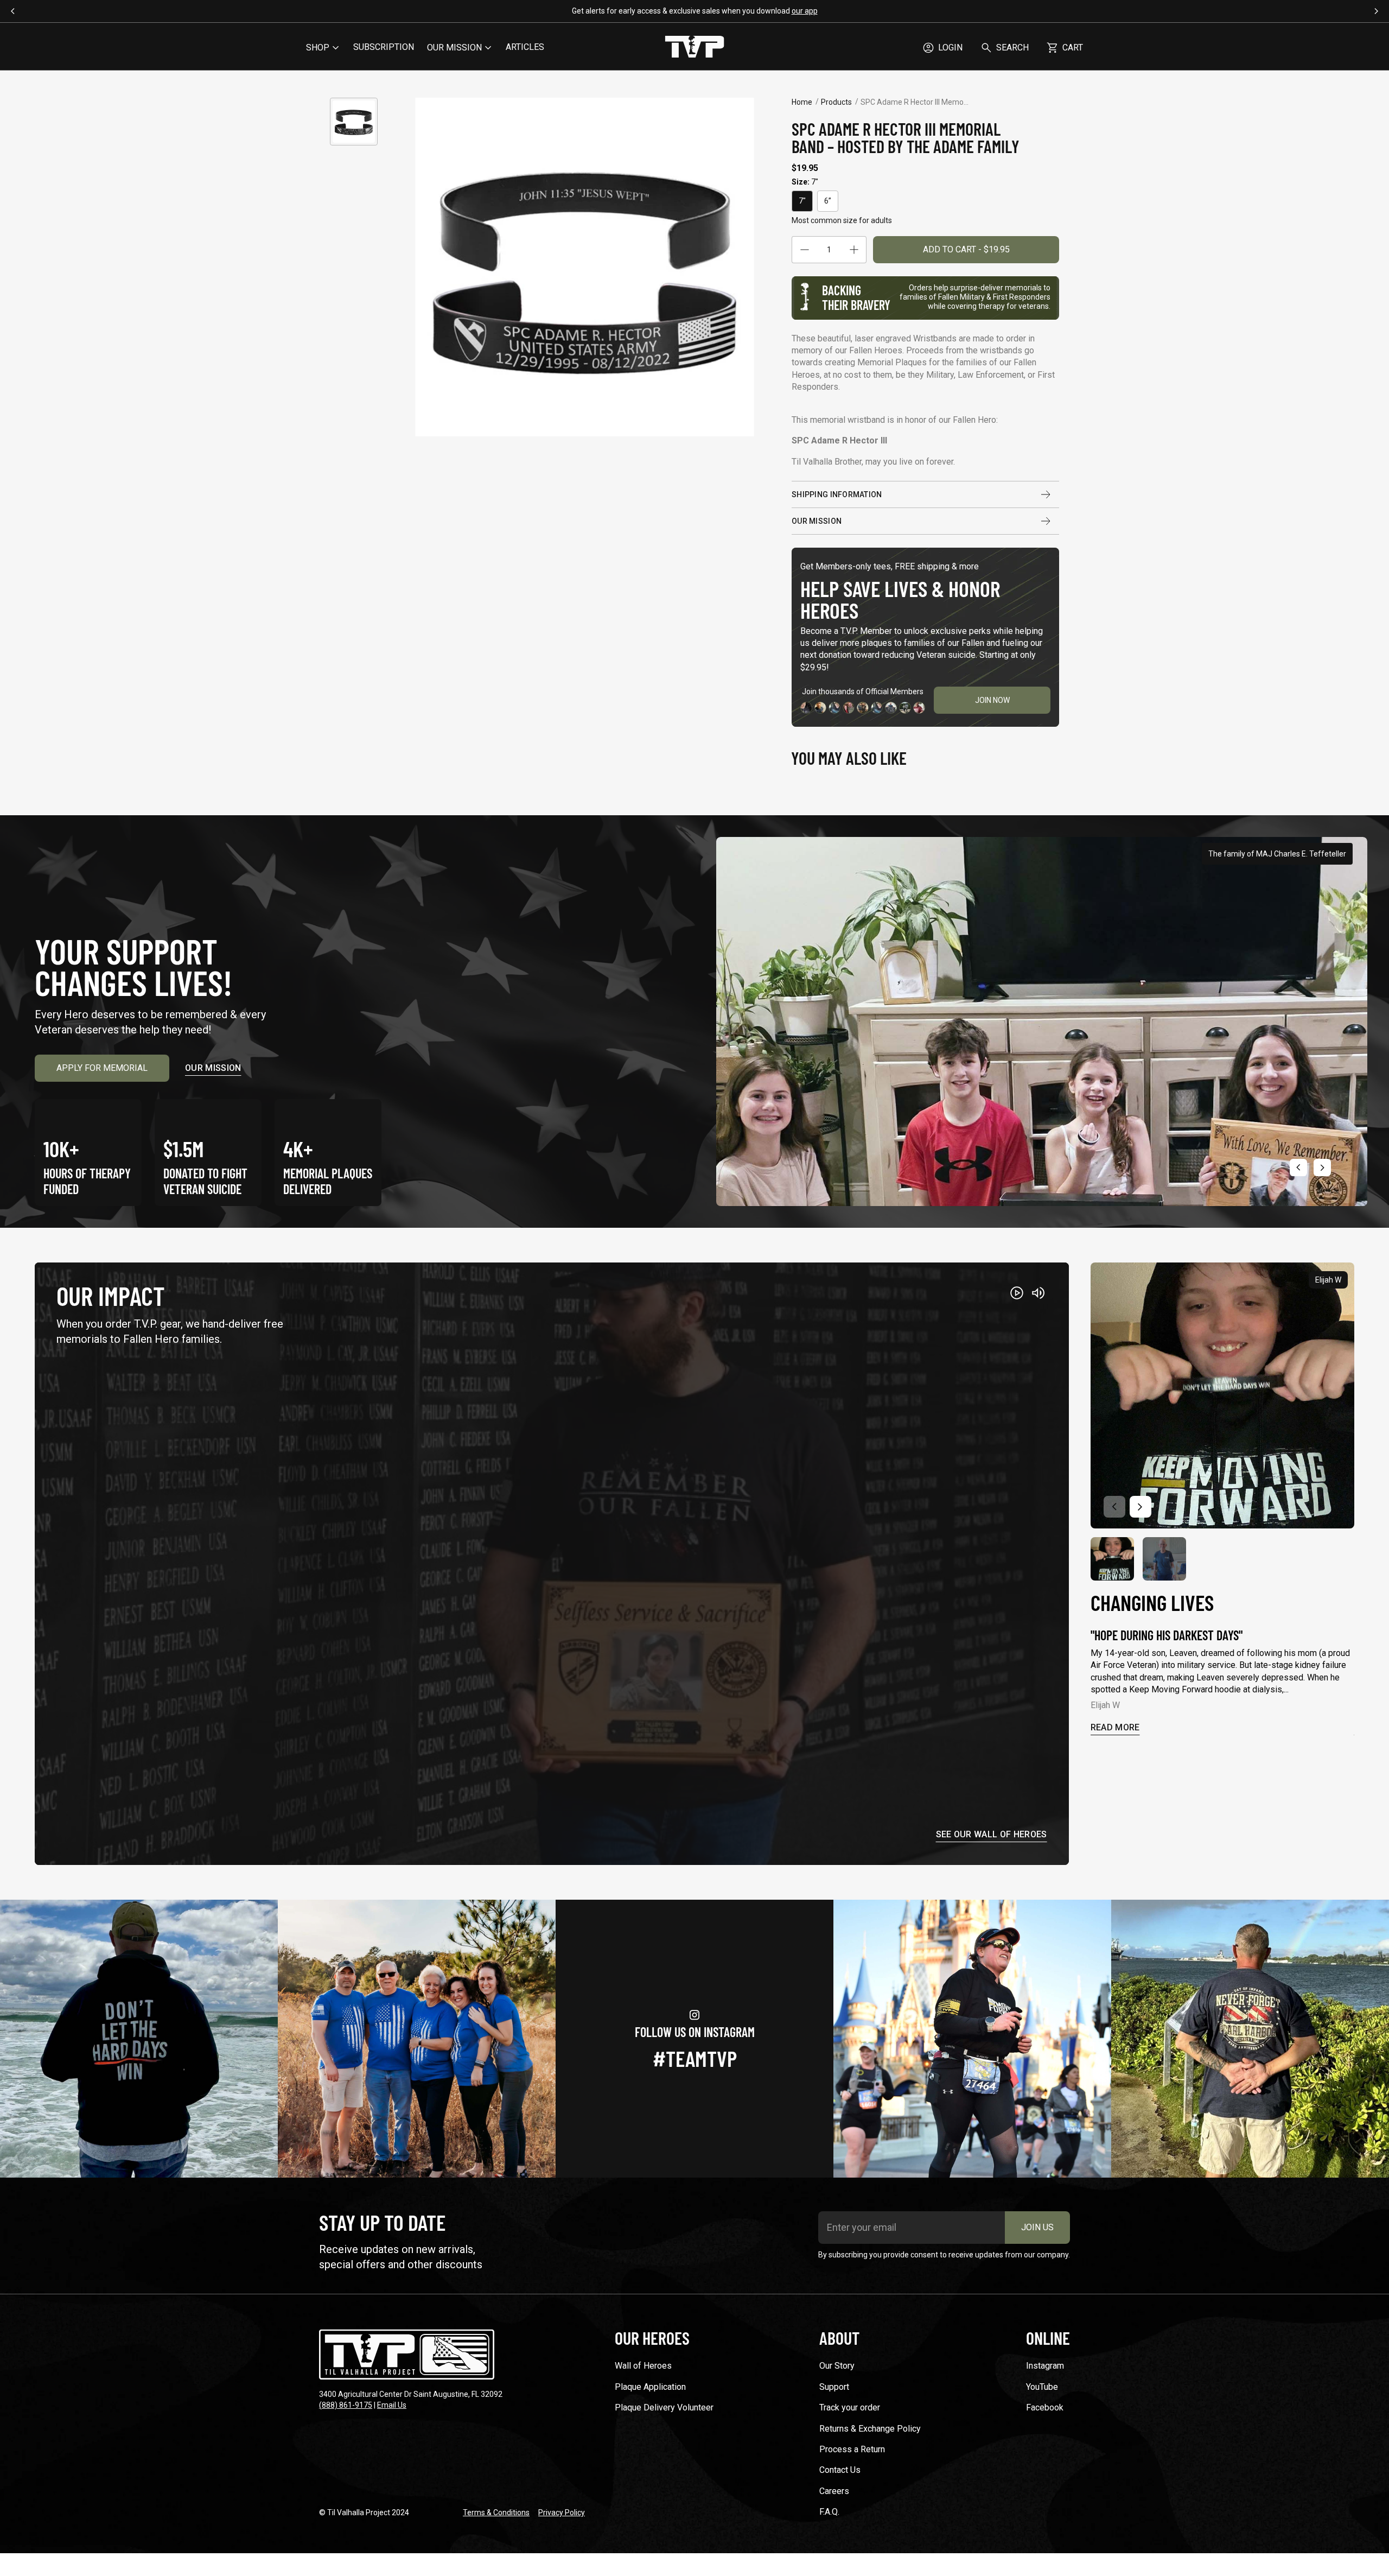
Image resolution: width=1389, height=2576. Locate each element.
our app (805, 11)
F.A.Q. (829, 2512)
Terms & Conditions (496, 2512)
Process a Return (852, 2449)
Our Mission (817, 521)
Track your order (850, 2407)
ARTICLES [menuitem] (525, 47)
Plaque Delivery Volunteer (664, 2407)
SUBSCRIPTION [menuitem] (384, 47)
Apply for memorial (102, 1068)
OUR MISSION (454, 47)
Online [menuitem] (1048, 2338)
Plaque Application (650, 2387)
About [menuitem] (839, 2338)
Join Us (1037, 2227)
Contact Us (840, 2470)
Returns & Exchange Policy (870, 2429)
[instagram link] (139, 2039)
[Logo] (694, 48)
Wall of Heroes (643, 2366)
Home (802, 102)
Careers (834, 2491)
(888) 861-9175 (346, 2405)
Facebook (1045, 2407)
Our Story (837, 2366)
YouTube (1042, 2387)
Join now (992, 700)
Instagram (1045, 2366)
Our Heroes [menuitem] (652, 2338)
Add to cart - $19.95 (966, 249)
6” (828, 201)
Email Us (392, 2405)
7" (802, 201)
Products (836, 102)
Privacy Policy (562, 2512)
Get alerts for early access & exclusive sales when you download (695, 11)
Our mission (213, 1068)
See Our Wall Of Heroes (992, 1835)
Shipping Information (837, 494)
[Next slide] (1322, 1168)
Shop (318, 47)
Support (834, 2387)
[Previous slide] (1298, 1168)
